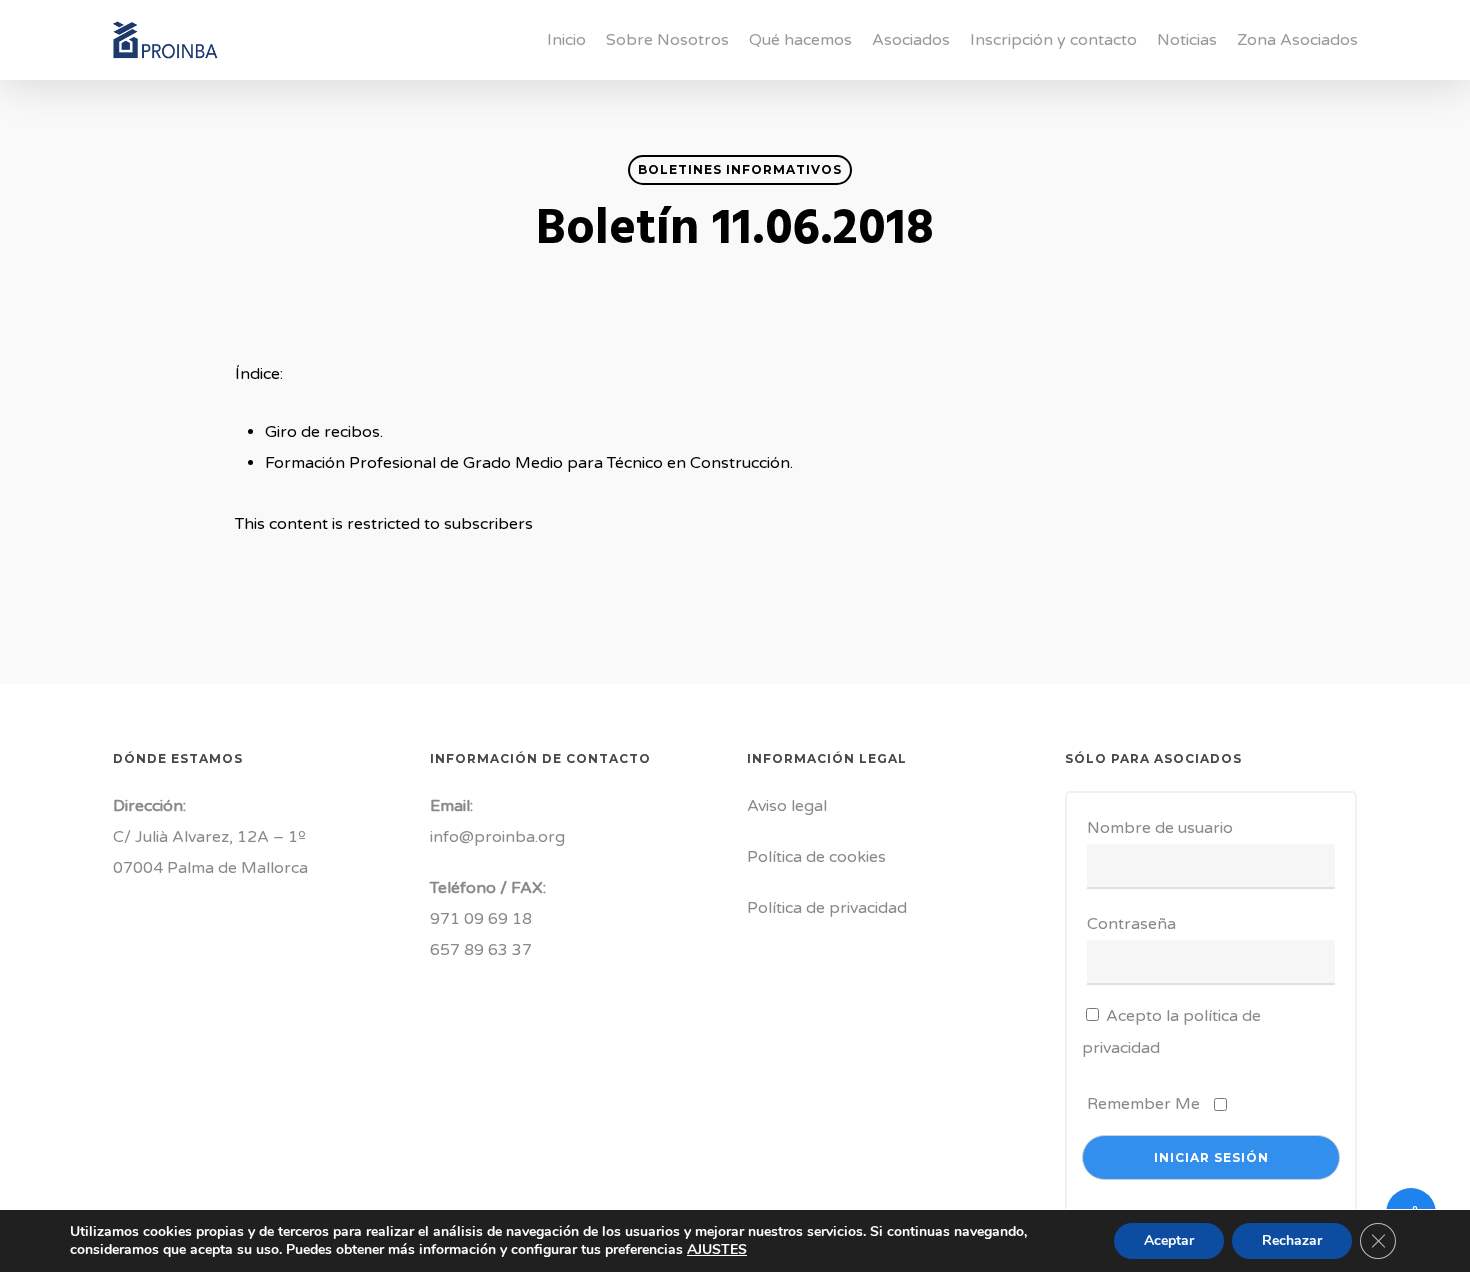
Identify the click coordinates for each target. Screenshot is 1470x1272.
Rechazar (1292, 1240)
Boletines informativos (740, 169)
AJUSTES (717, 1250)
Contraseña (1131, 924)
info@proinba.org (497, 837)
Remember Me (1143, 1104)
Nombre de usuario (1160, 828)
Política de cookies (816, 857)
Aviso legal (787, 806)
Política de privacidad (827, 908)
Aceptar (1169, 1240)
